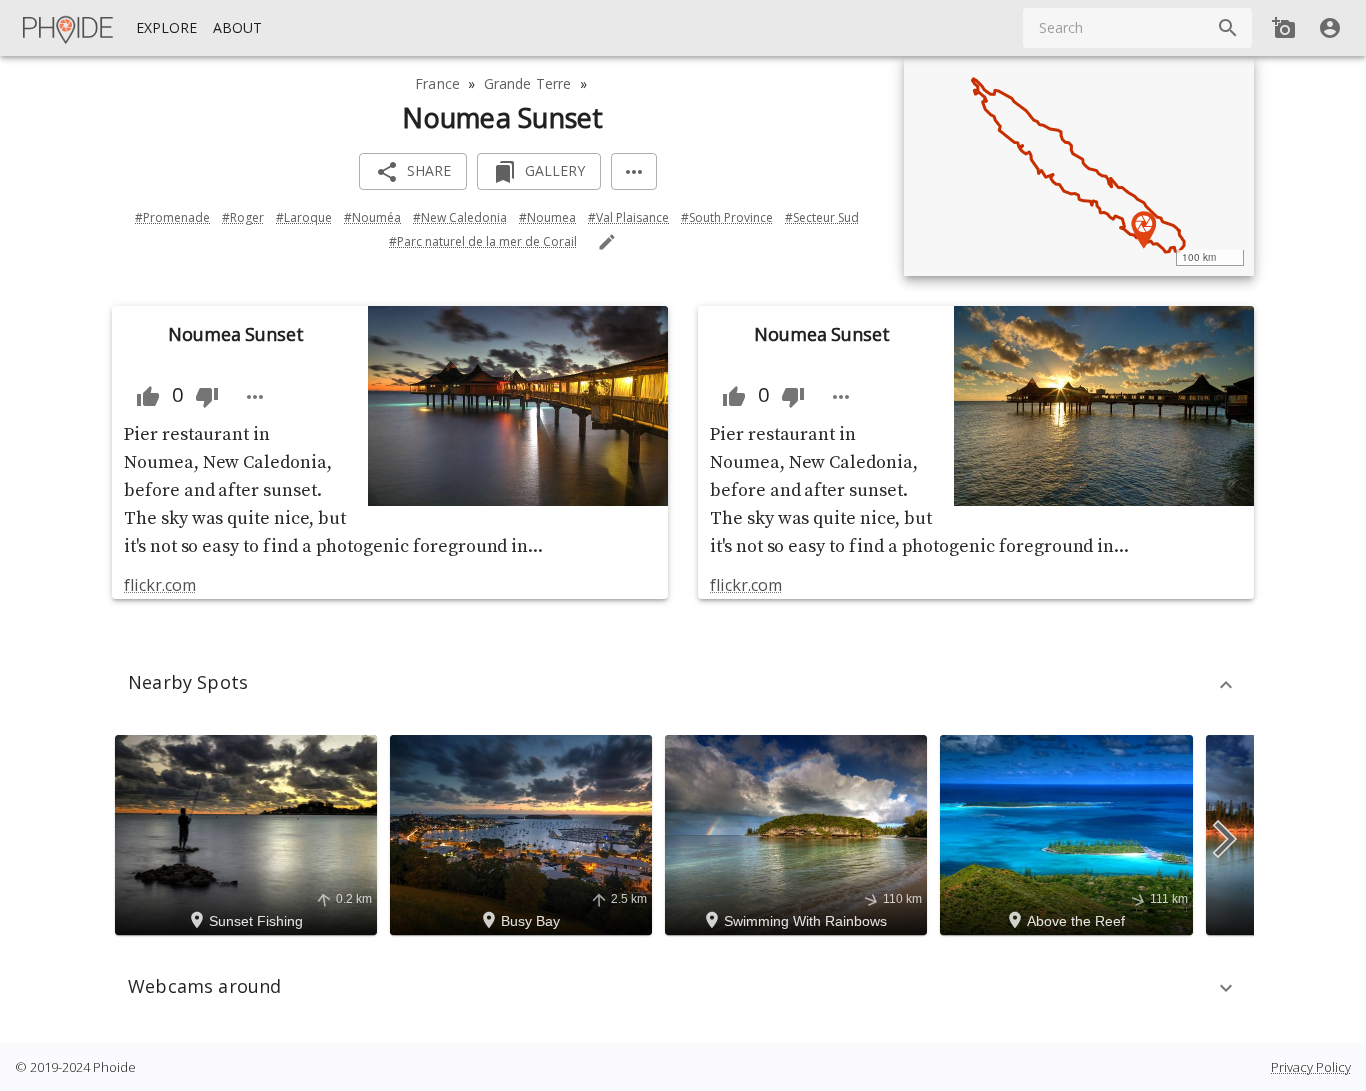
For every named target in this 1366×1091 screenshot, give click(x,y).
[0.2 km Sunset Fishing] (249, 833)
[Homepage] (69, 28)
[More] (634, 171)
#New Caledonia (460, 217)
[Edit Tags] (607, 242)
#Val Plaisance (628, 217)
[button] (683, 685)
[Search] (1228, 28)
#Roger (243, 217)
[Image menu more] (255, 397)
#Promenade (172, 217)
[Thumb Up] (148, 397)
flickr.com (159, 585)
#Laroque (304, 217)
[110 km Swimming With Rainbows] (799, 833)
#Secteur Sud (822, 217)
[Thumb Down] (207, 397)
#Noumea (547, 217)
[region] (1079, 166)
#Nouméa (372, 217)
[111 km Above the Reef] (1069, 833)
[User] (1330, 28)
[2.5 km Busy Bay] (524, 833)
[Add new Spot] (1284, 28)
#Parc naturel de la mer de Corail (483, 241)
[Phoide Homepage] (69, 28)
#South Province (727, 217)
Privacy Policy (1311, 1067)
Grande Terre (528, 83)
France (437, 83)
